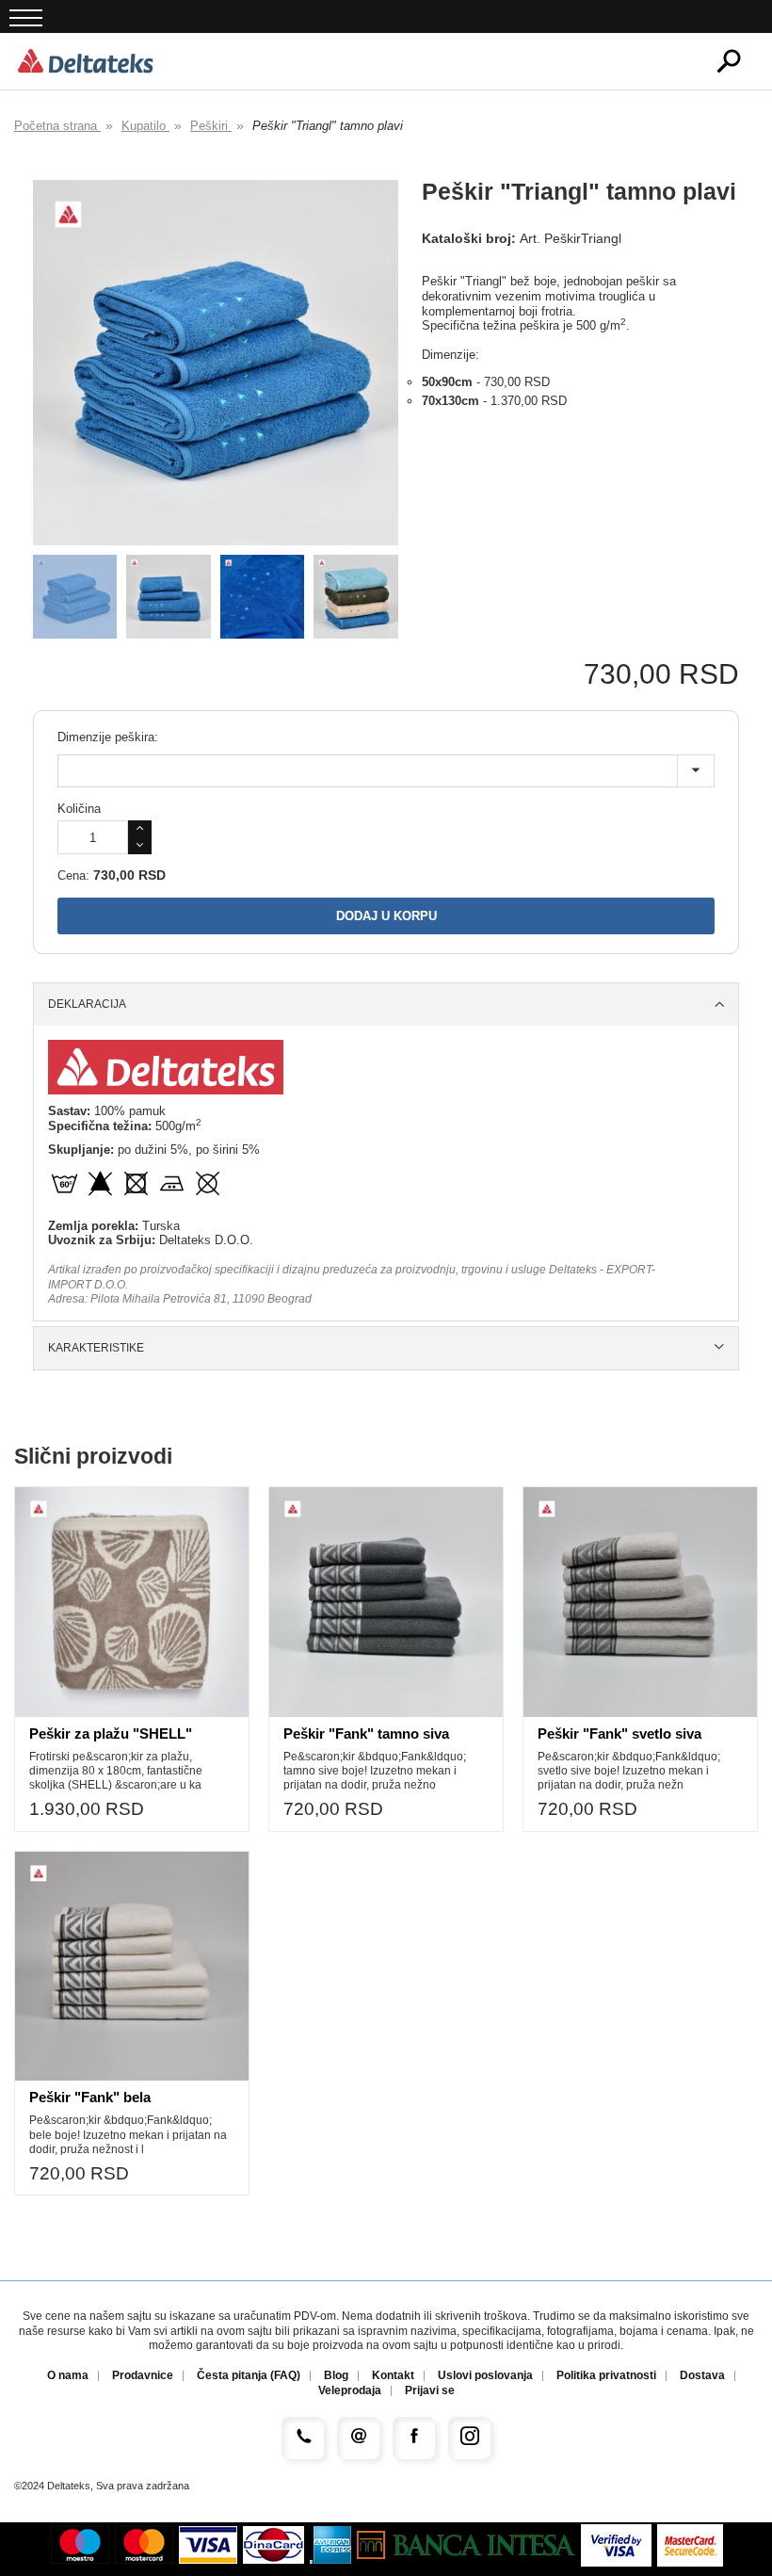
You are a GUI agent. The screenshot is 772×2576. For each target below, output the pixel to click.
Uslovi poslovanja (485, 2376)
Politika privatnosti (606, 2376)
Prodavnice (143, 2376)
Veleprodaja (350, 2391)
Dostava (702, 2376)
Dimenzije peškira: (108, 737)
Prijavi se (430, 2391)
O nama (68, 2376)
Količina (79, 809)
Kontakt (393, 2376)
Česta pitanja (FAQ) (249, 2376)
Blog (336, 2376)
